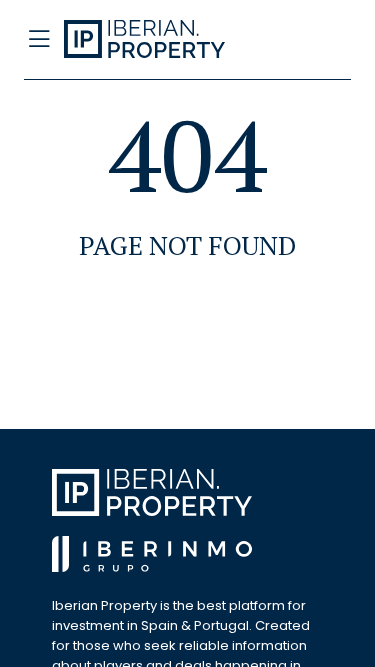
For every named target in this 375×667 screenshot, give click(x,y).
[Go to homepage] (153, 40)
